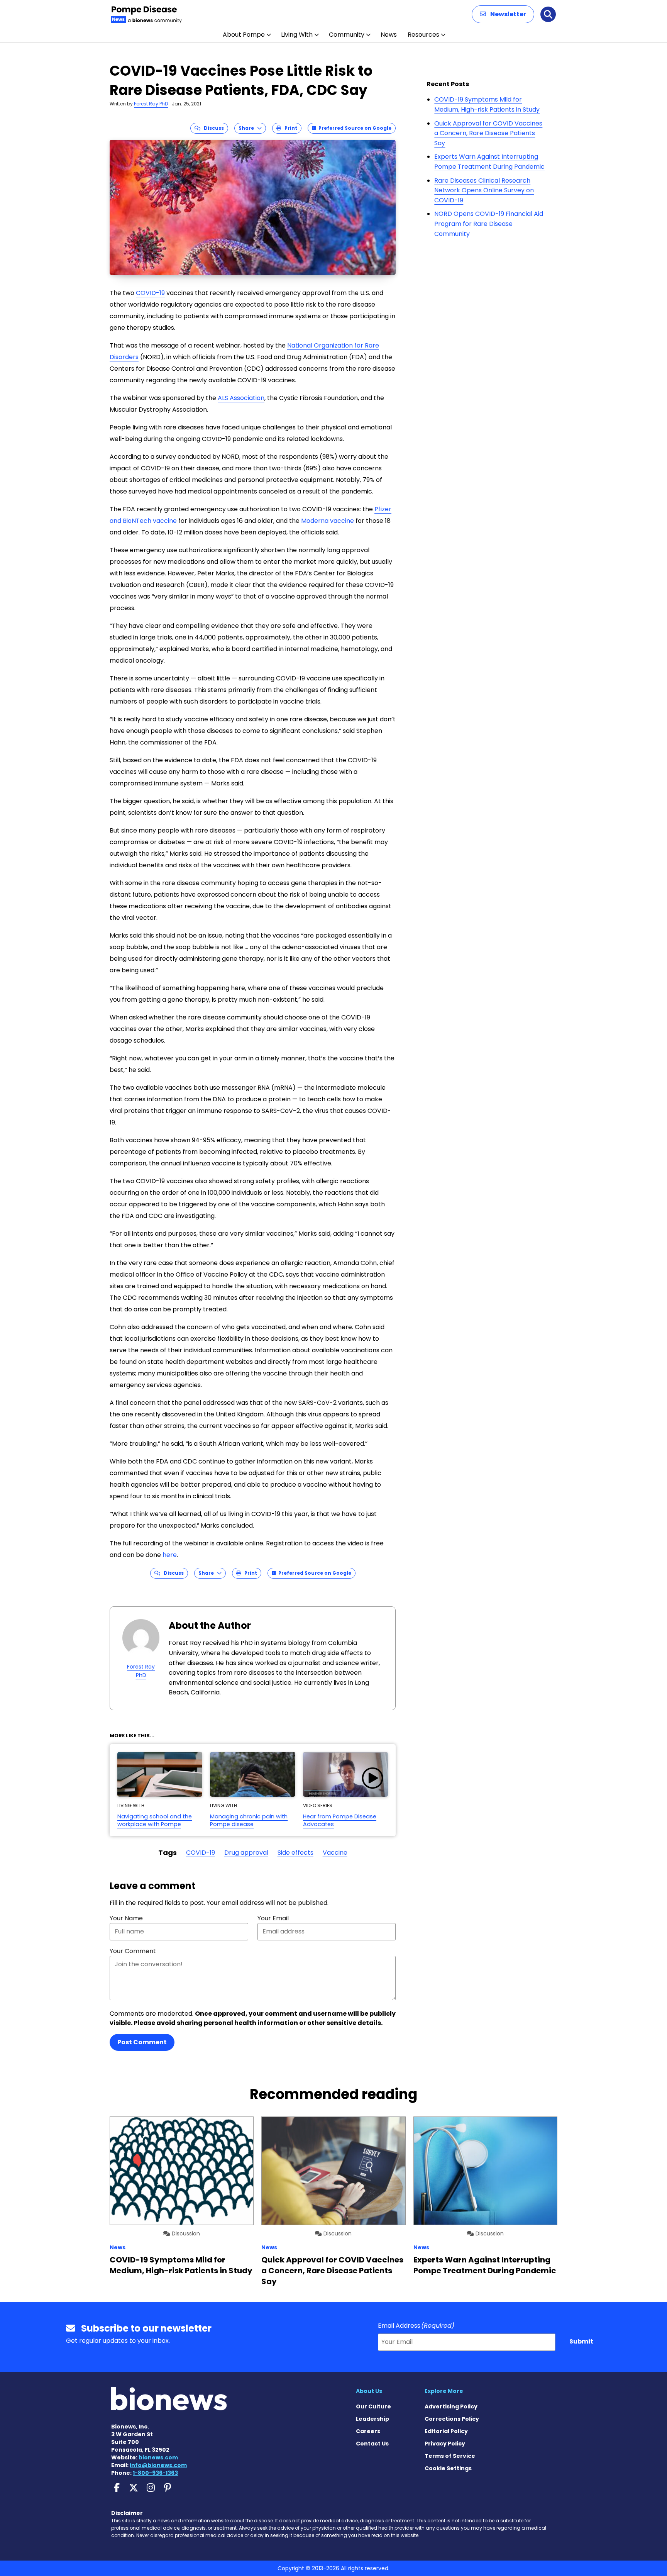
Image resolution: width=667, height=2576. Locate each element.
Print (289, 128)
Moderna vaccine (328, 521)
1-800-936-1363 (155, 2473)
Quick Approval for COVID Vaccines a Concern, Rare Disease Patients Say (488, 133)
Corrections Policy (452, 2419)
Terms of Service (450, 2456)
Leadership (372, 2419)
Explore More (444, 2391)
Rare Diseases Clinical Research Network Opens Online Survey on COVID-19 (484, 190)
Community (347, 35)
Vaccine (335, 1853)
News (389, 35)
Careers (368, 2431)
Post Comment (142, 2042)
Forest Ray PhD (151, 104)
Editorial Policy (446, 2431)
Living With (297, 35)
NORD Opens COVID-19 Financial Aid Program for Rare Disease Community (489, 224)
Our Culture (373, 2406)
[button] (503, 14)
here (170, 1555)
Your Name (126, 1918)
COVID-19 (150, 293)
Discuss (212, 128)
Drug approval (246, 1853)
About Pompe (244, 35)
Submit (581, 2341)
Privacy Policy (445, 2444)
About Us (369, 2391)
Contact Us (372, 2444)
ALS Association (241, 398)
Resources (423, 35)
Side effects (295, 1853)
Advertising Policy (451, 2406)
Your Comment (133, 1951)
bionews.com (158, 2457)
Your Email (273, 1918)
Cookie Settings (448, 2468)
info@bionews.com (158, 2465)
